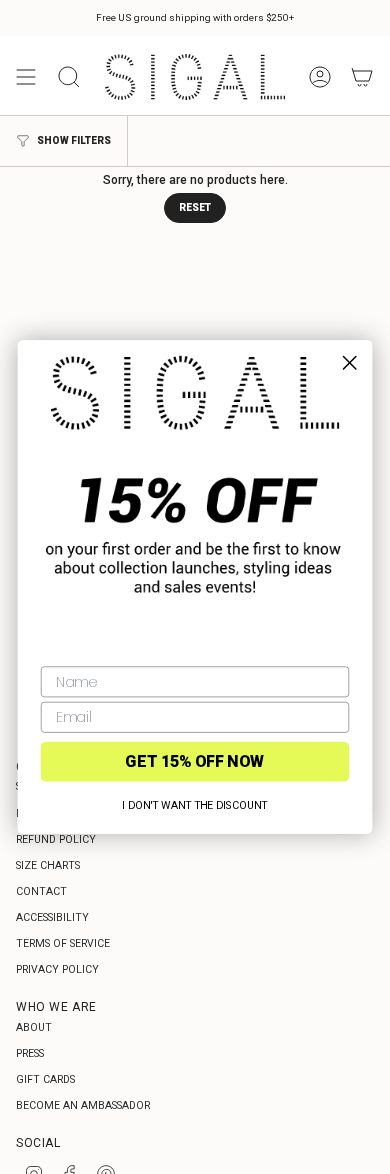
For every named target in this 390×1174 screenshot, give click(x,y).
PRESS (30, 1053)
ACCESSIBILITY (52, 917)
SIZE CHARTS (48, 865)
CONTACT (41, 891)
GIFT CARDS (45, 1079)
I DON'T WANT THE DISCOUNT (194, 805)
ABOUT (34, 1027)
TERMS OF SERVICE (63, 943)
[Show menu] (26, 77)
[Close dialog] (349, 362)
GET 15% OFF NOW (194, 761)
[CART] (362, 77)
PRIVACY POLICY (57, 969)
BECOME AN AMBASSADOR (83, 1105)
